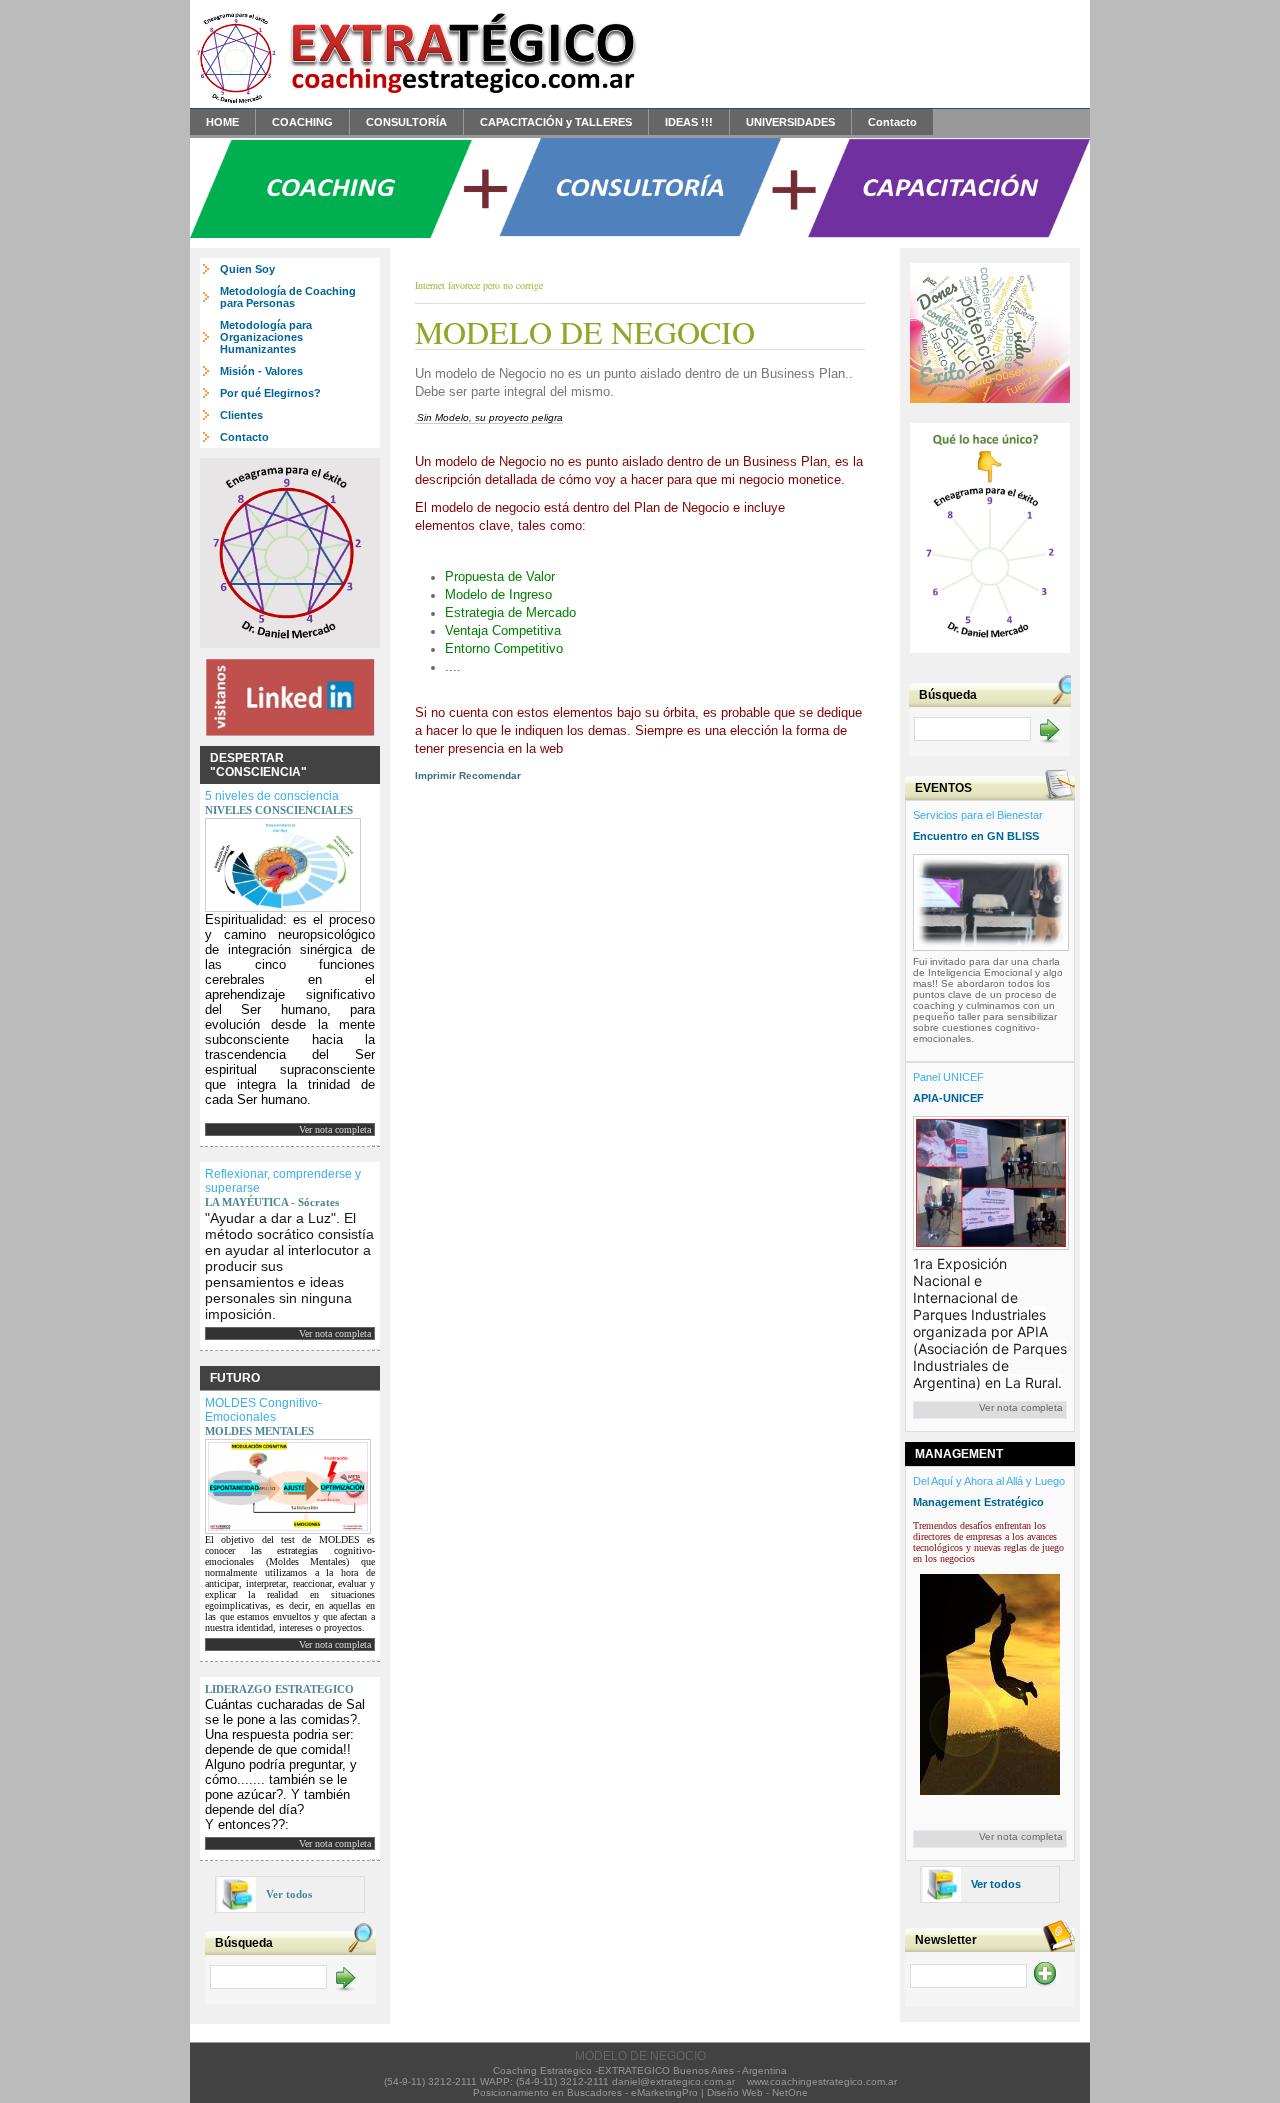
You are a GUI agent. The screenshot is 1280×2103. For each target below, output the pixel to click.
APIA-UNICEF (948, 1098)
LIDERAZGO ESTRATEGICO (279, 1689)
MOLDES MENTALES (259, 1431)
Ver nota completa (335, 1129)
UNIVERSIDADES (790, 122)
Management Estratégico (978, 1502)
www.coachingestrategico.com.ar (822, 2081)
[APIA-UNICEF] (991, 1179)
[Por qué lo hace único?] (990, 657)
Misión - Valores (261, 371)
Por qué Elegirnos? (270, 393)
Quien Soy (247, 269)
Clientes (241, 415)
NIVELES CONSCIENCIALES (279, 810)
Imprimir (435, 775)
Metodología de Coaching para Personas (288, 297)
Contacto (892, 122)
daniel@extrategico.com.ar (673, 2081)
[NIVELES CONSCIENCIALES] (283, 861)
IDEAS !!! (689, 122)
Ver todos (289, 1894)
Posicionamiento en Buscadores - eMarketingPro (585, 2092)
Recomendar (490, 775)
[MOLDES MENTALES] (288, 1483)
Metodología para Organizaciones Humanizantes (266, 337)
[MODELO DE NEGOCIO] (415, 102)
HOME (222, 122)
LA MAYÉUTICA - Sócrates (272, 1202)
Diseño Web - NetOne (757, 2092)
